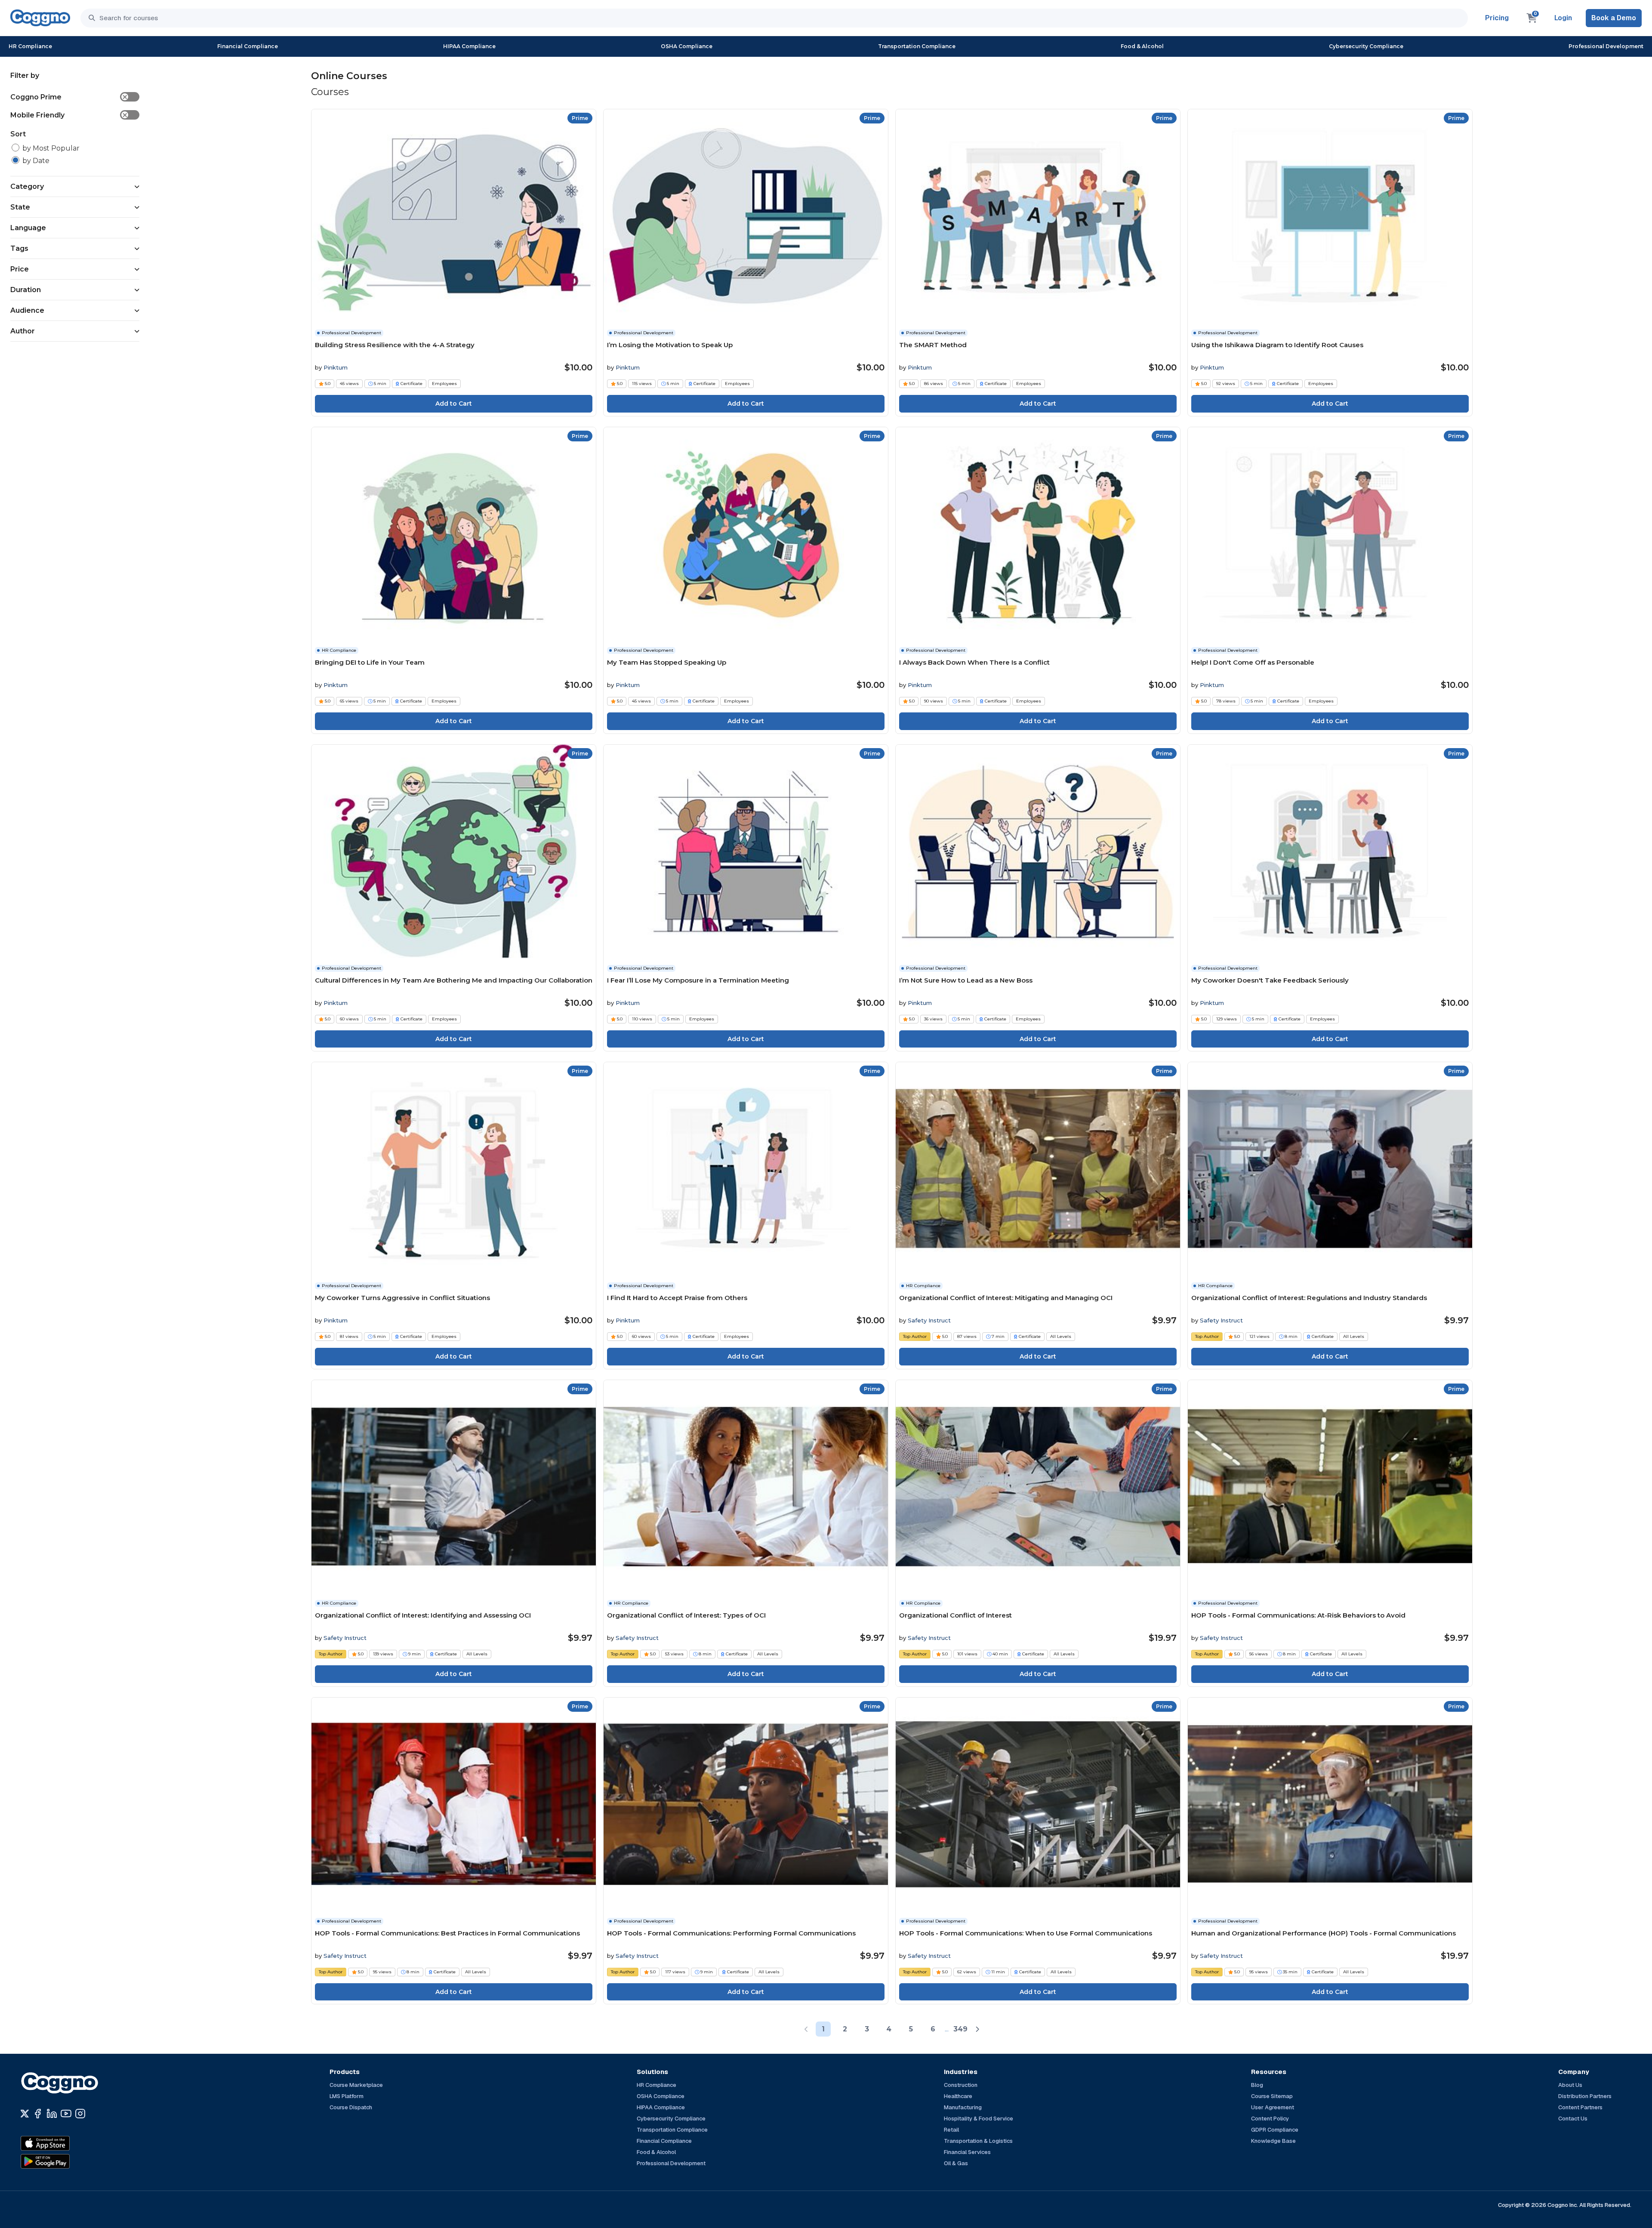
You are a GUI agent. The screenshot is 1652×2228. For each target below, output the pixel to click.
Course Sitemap (1272, 2096)
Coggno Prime (69, 97)
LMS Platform (347, 2096)
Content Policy (1270, 2119)
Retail (951, 2130)
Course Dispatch (351, 2107)
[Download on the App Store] (64, 2143)
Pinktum (336, 367)
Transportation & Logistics (978, 2141)
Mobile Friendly (69, 115)
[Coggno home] (40, 18)
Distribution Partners (1585, 2096)
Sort (18, 134)
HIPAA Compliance (469, 46)
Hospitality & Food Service (979, 2119)
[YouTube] (66, 2114)
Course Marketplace (356, 2085)
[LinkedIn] (52, 2114)
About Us (1570, 2085)
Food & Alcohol (1142, 46)
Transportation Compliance (917, 46)
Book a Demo (1614, 18)
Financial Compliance (248, 46)
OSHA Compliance (687, 46)
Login (1563, 18)
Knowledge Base (1273, 2141)
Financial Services (967, 2152)
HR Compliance (30, 46)
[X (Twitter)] (25, 2114)
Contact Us (1573, 2119)
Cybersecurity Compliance (1366, 46)
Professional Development (1606, 46)
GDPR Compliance (1275, 2130)
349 (960, 2029)
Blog (1257, 2085)
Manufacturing (963, 2107)
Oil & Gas (956, 2163)
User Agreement (1273, 2107)
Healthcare (958, 2096)
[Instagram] (80, 2114)
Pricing (1497, 18)
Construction (961, 2085)
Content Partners (1580, 2107)
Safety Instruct (929, 1320)
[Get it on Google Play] (64, 2161)
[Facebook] (38, 2114)
